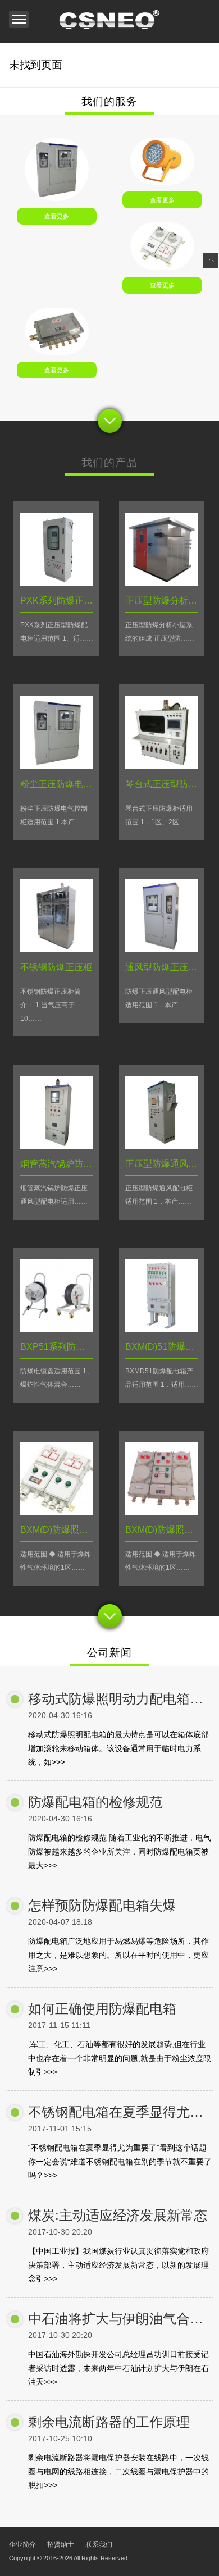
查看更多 (57, 216)
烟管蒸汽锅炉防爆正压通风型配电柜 (92, 1164)
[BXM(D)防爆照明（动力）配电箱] (57, 1512)
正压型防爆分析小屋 (166, 600)
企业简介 (22, 2545)
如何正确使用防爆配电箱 (102, 2009)
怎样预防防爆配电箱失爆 (102, 1905)
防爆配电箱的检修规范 (95, 1802)
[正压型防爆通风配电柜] (162, 1146)
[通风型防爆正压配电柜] (162, 949)
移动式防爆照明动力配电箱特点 (122, 1699)
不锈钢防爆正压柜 (56, 967)
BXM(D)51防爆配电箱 (169, 1347)
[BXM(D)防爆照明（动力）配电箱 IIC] (162, 1512)
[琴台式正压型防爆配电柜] (162, 766)
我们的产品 (109, 462)
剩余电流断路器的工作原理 (109, 2422)
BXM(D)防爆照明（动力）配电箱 (86, 1530)
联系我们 (99, 2545)
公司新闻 (109, 1653)
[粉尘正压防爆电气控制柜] (57, 766)
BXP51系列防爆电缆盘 (66, 1347)
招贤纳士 (61, 2545)
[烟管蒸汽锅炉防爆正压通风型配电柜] (57, 1146)
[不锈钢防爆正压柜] (57, 949)
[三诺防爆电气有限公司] (109, 21)
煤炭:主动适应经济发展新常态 (118, 2215)
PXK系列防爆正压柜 (61, 600)
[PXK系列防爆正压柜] (56, 198)
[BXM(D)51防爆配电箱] (162, 1329)
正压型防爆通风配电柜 (170, 1164)
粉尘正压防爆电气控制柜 (70, 784)
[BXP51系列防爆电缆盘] (57, 1329)
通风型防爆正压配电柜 (170, 967)
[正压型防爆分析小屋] (162, 583)
